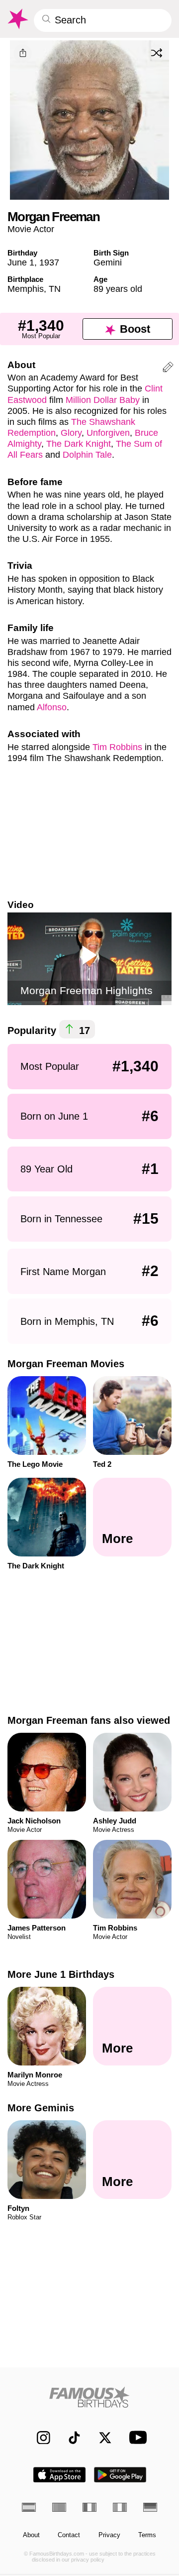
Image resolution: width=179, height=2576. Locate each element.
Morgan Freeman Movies (66, 1364)
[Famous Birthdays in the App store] (59, 2475)
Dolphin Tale (87, 454)
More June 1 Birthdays (61, 1974)
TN (55, 289)
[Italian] (120, 2507)
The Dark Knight (79, 444)
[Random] (157, 53)
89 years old (118, 289)
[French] (89, 2507)
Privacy (109, 2535)
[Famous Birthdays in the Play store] (120, 2475)
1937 (49, 262)
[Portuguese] (59, 2507)
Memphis (26, 289)
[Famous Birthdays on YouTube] (136, 2437)
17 (83, 1030)
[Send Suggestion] (168, 369)
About (31, 2535)
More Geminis (41, 2108)
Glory (71, 433)
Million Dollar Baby (103, 400)
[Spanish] (29, 2507)
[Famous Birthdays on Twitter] (101, 2437)
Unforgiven (108, 433)
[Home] (90, 2397)
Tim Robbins (117, 747)
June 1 (21, 262)
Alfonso (52, 707)
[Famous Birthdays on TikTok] (70, 2437)
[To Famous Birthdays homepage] (17, 19)
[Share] (23, 54)
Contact (69, 2535)
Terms (147, 2535)
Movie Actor (31, 229)
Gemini (108, 262)
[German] (150, 2507)
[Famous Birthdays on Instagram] (39, 2437)
